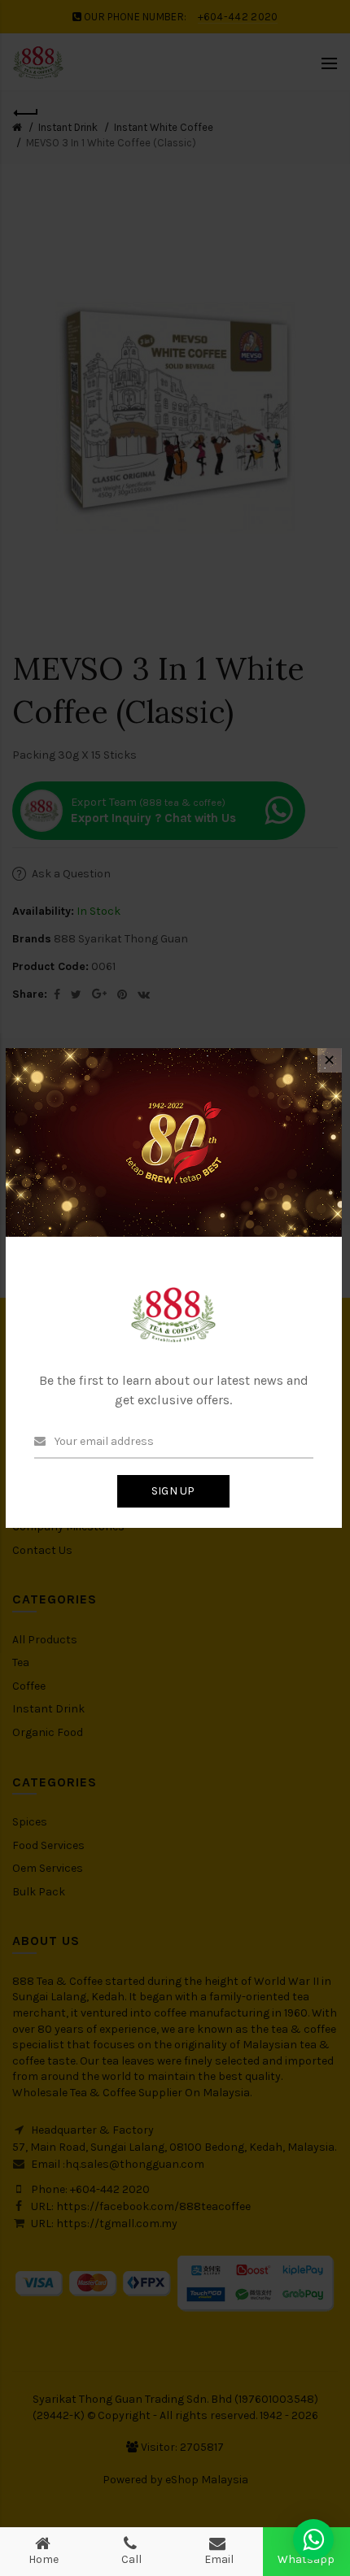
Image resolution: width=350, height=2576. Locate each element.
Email (219, 2559)
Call (131, 2559)
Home (44, 2559)
